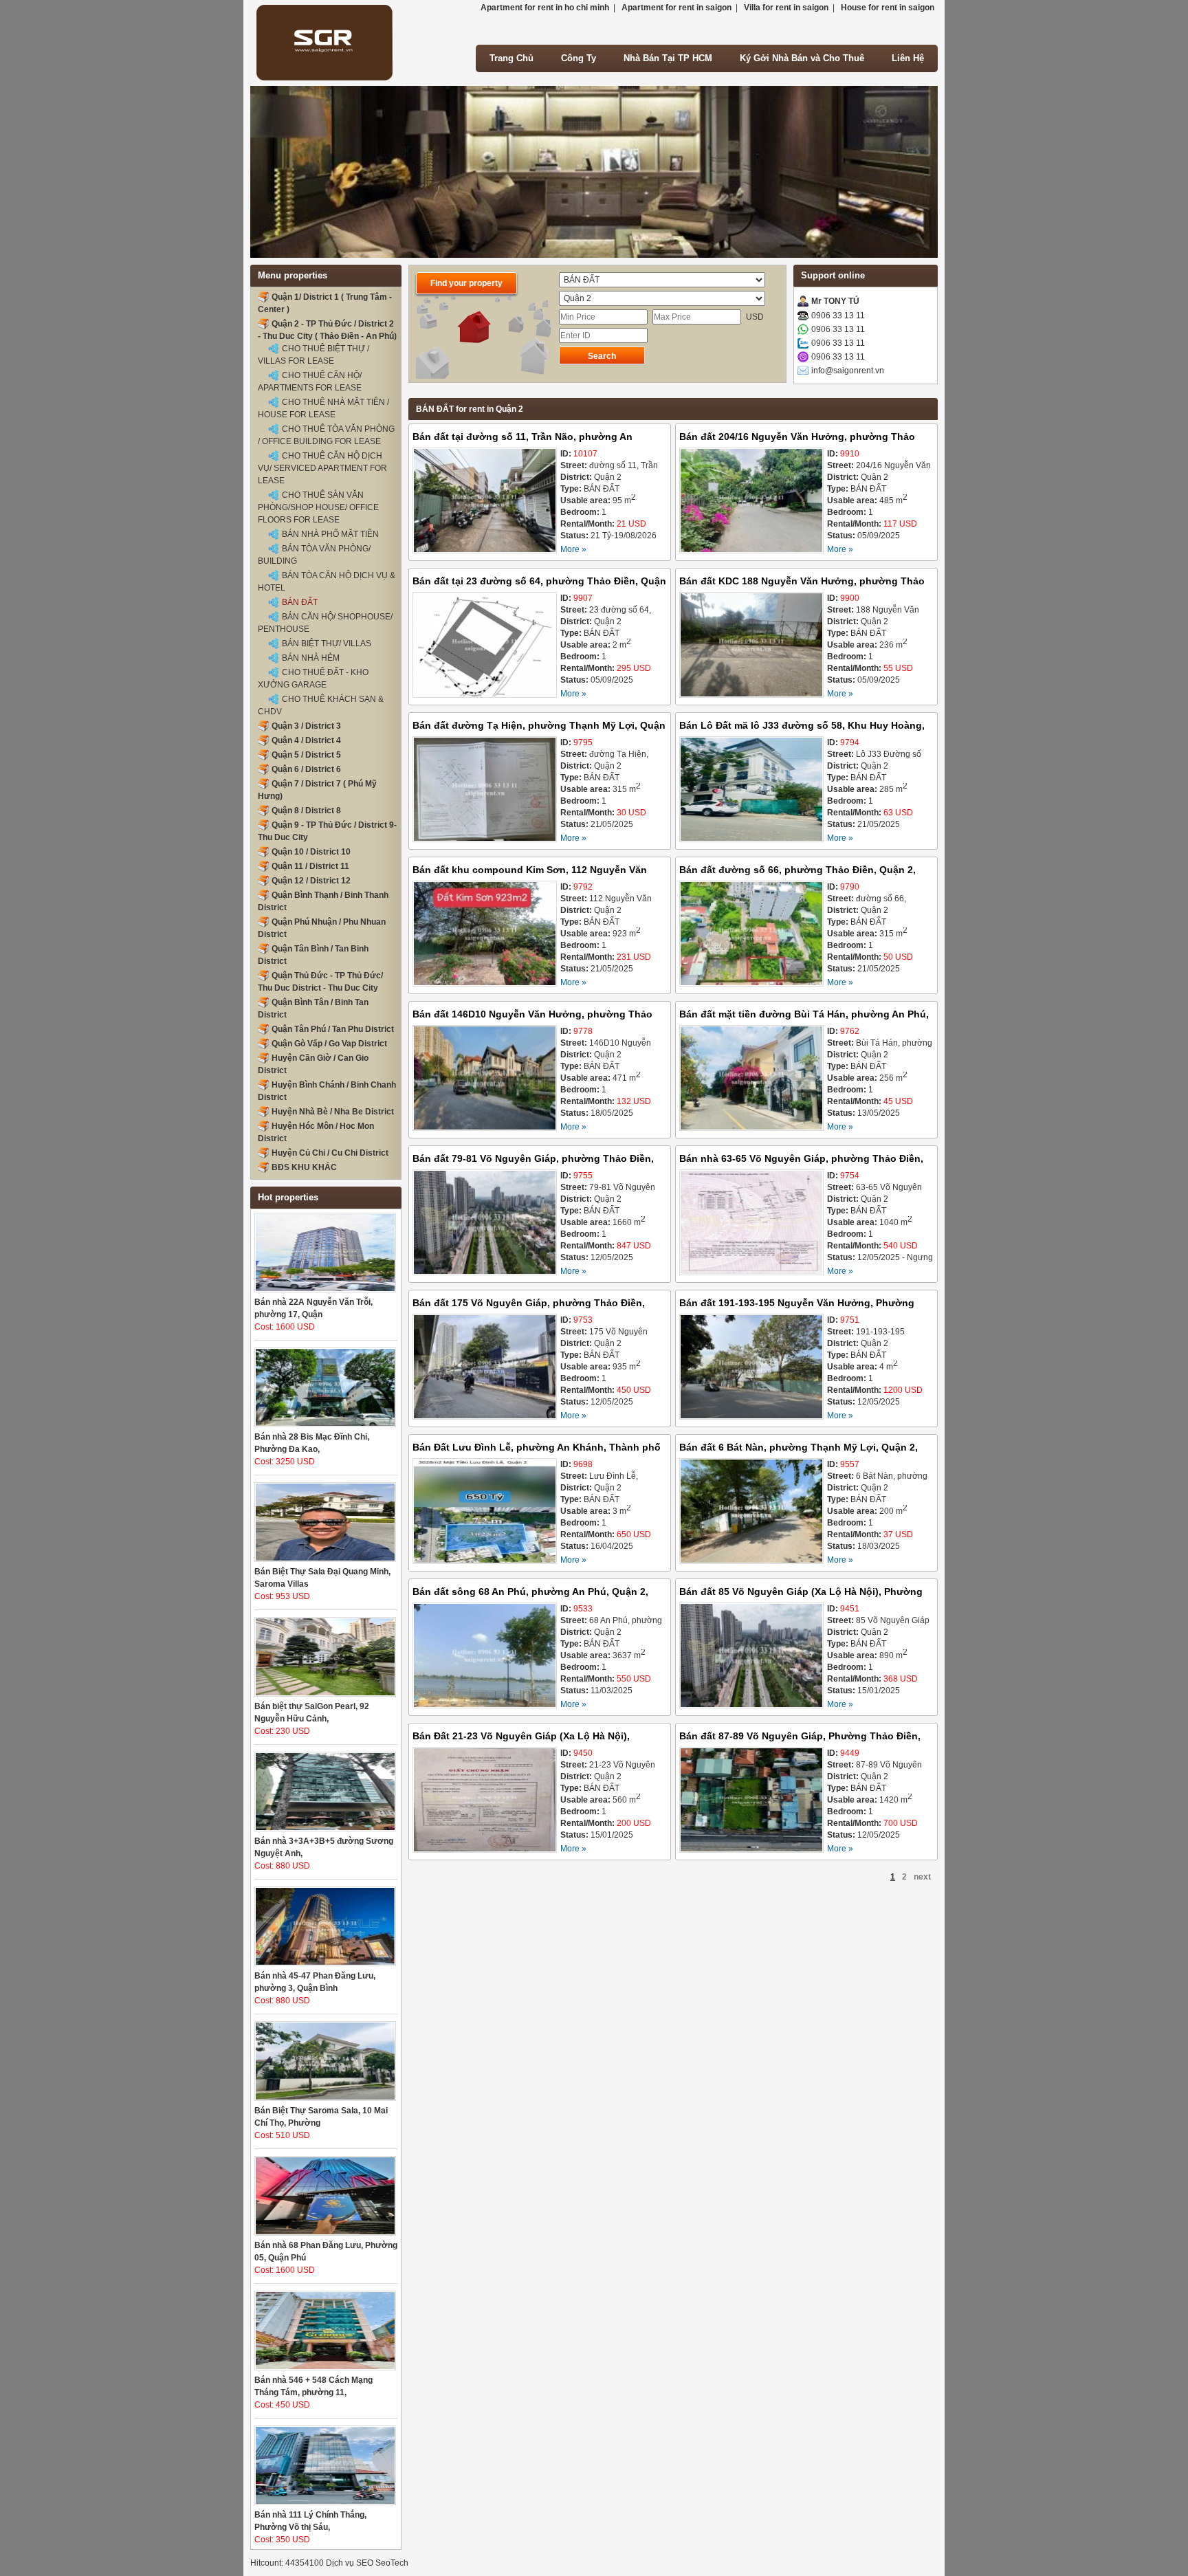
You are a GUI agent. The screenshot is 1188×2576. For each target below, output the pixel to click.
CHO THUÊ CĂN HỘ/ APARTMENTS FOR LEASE (310, 382)
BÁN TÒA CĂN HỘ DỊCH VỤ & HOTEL (327, 582)
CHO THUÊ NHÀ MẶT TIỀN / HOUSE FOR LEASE (323, 408)
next (922, 1877)
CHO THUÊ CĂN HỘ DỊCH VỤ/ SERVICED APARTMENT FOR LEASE (322, 468)
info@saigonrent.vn (848, 371)
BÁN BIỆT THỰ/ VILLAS (327, 643)
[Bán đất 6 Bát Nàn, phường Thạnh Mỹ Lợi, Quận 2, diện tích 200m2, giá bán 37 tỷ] (751, 1513)
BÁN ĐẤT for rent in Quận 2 (470, 409)
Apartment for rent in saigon (676, 8)
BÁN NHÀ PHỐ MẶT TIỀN (330, 534)
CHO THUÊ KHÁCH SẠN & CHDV (321, 705)
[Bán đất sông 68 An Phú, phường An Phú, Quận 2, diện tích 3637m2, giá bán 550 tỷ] (485, 1657)
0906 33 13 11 (838, 316)
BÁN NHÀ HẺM (311, 658)
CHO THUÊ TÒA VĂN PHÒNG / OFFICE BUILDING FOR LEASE (326, 435)
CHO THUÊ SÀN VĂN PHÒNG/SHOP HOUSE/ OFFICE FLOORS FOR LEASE (318, 507)
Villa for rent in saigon (786, 8)
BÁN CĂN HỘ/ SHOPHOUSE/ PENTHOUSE (325, 623)
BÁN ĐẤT (300, 602)
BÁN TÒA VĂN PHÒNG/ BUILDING (314, 555)
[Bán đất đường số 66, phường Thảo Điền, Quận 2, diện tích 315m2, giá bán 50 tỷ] (751, 935)
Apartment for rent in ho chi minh (545, 8)
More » (573, 549)
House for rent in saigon (888, 8)
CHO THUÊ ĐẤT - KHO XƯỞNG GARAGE (313, 679)
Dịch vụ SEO (350, 2563)
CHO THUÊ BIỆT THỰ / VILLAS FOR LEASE (313, 355)
